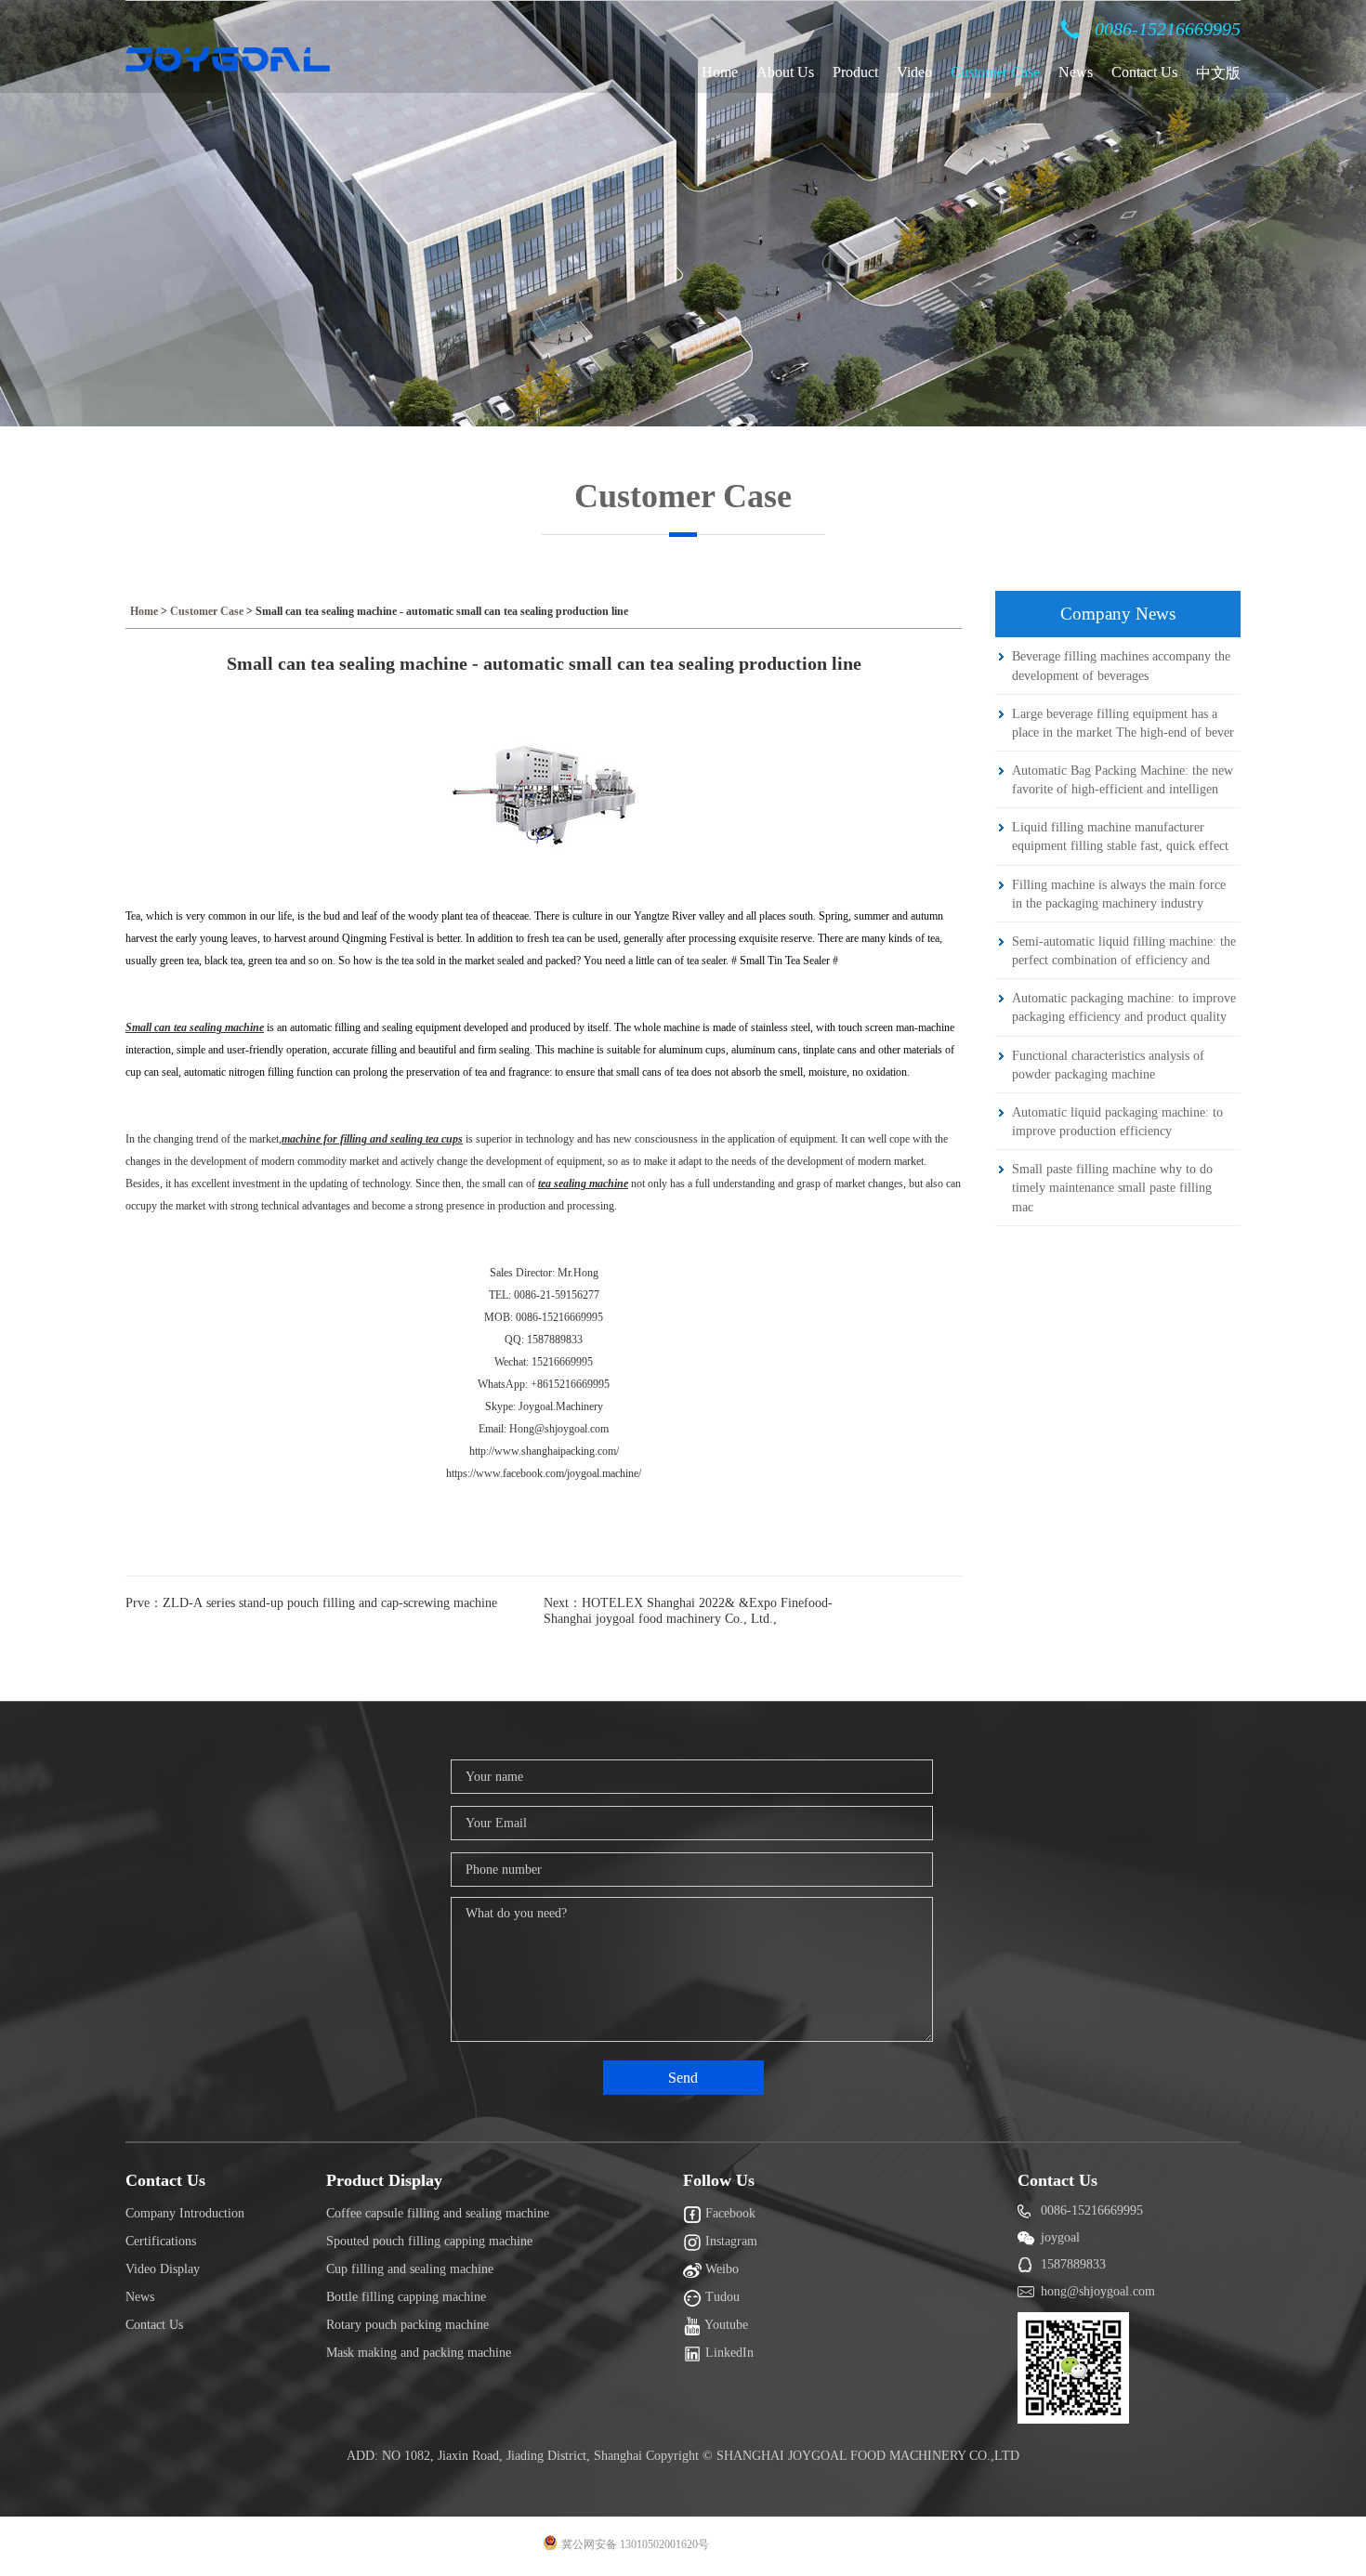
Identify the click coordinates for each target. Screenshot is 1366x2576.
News (1076, 72)
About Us (785, 72)
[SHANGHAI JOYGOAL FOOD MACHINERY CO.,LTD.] (228, 59)
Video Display (163, 2269)
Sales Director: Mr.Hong (544, 1273)
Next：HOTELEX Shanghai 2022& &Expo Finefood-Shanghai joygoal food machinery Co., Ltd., (688, 1611)
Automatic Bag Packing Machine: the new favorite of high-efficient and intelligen (1123, 779)
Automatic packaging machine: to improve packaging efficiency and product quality (1124, 1007)
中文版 (1218, 73)
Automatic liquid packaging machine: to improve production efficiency (1117, 1121)
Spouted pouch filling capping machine (429, 2241)
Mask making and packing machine (419, 2353)
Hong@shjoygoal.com (559, 1429)
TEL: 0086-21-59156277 (544, 1295)
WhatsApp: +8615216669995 (544, 1384)
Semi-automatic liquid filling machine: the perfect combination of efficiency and (1124, 950)
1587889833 (1073, 2264)
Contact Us (1144, 72)
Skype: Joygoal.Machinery (544, 1406)
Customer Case (995, 72)
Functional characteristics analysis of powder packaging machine (1108, 1065)
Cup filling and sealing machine (410, 2269)
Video (914, 72)
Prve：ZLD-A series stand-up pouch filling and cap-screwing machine (311, 1603)
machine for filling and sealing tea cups (372, 1139)
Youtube (725, 2325)
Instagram (729, 2241)
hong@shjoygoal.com (1098, 2291)
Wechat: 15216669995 (544, 1362)
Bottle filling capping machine (406, 2297)
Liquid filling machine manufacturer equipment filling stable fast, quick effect (1120, 836)
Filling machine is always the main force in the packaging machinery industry (1119, 894)
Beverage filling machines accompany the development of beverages (1121, 665)
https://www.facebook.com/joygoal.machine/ (544, 1473)
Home (720, 72)
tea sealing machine (583, 1183)
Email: (494, 1429)
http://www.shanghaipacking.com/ (544, 1451)
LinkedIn (728, 2353)
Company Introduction (185, 2213)
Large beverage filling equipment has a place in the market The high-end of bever (1123, 723)
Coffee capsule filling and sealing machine (438, 2213)
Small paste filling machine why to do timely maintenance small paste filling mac (1112, 1187)
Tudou (721, 2297)
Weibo (720, 2269)
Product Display (384, 2180)
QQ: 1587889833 (544, 1340)
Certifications (161, 2241)
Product (855, 72)
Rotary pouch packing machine (407, 2325)
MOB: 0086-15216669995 (544, 1317)
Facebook (729, 2213)
